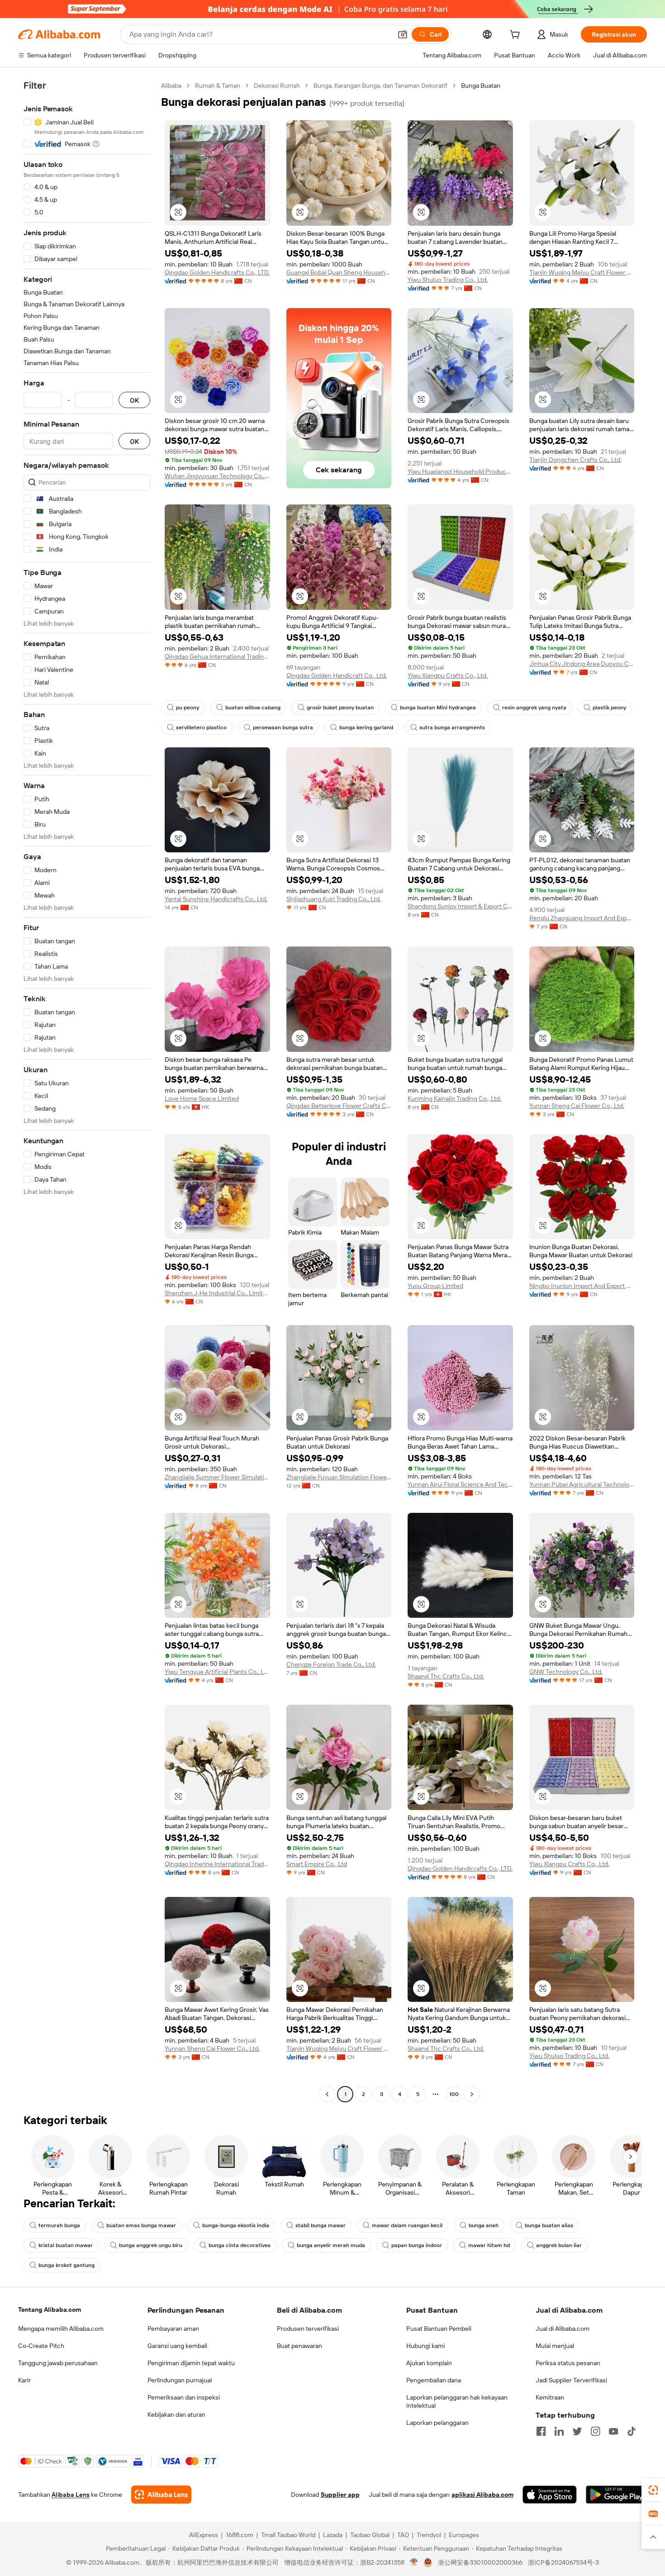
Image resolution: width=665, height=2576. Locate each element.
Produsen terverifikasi (308, 2329)
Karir (24, 2380)
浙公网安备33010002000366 (480, 2562)
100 (454, 2094)
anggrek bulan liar (559, 2245)
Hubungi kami (425, 2346)
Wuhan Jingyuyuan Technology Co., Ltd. (217, 476)
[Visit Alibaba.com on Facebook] (541, 2431)
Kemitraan (550, 2397)
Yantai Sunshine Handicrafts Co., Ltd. (216, 899)
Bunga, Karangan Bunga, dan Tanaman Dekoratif (380, 86)
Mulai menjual (555, 2346)
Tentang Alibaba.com (50, 2310)
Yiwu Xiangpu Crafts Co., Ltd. (448, 675)
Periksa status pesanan (568, 2363)
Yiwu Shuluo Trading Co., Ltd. (448, 280)
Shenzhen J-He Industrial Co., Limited (217, 1293)
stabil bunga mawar (321, 2225)
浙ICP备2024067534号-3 (563, 2562)
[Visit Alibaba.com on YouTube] (613, 2431)
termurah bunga (59, 2225)
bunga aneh (484, 2225)
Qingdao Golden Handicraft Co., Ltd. (337, 675)
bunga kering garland (366, 727)
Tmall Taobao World (288, 2535)
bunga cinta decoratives (240, 2245)
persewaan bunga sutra (283, 727)
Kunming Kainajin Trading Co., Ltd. (454, 1098)
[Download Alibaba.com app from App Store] (550, 2495)
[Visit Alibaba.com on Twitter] (577, 2431)
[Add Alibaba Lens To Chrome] (161, 2495)
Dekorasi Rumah (277, 86)
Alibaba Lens (71, 2495)
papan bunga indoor (417, 2245)
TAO (403, 2535)
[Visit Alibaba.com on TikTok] (632, 2431)
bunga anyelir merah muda (331, 2245)
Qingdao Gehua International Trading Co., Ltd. (217, 656)
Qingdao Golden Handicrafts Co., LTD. (217, 272)
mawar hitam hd (489, 2245)
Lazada (333, 2535)
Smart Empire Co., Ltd (317, 1864)
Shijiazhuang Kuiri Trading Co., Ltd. (334, 899)
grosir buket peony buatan (340, 708)
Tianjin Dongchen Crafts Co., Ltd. (575, 460)
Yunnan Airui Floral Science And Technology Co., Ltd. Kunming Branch (460, 1484)
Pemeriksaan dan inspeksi (184, 2397)
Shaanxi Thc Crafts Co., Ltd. (446, 1676)
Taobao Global (370, 2535)
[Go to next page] (472, 2094)
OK (134, 400)
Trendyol (429, 2535)
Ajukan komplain (429, 2363)
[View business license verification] (414, 2562)
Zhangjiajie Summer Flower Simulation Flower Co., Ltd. (217, 1477)
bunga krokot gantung (66, 2265)
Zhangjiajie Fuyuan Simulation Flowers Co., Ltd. (339, 1477)
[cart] (517, 36)
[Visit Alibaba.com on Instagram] (595, 2431)
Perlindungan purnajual (180, 2380)
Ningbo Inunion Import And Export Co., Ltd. (582, 1286)
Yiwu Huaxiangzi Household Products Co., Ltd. (460, 471)
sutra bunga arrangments (452, 727)
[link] (653, 2490)
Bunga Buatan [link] (481, 86)
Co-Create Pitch (41, 2346)
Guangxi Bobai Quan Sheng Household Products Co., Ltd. (339, 272)
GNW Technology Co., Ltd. (566, 1672)
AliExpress (204, 2535)
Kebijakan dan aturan (176, 2414)
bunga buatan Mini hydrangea (438, 708)
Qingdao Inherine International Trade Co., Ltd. (217, 1864)
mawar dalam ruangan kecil (407, 2225)
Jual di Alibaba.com (563, 2329)
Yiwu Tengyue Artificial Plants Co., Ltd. (217, 1672)
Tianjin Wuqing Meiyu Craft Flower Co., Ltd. (582, 272)
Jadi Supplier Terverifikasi (571, 2380)
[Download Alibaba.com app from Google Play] (616, 2495)
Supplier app (340, 2495)
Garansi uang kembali (177, 2346)
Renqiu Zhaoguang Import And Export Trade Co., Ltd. (582, 918)
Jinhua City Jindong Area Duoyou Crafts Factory (582, 664)
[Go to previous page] (327, 2094)
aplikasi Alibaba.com (482, 2495)
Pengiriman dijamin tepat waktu (191, 2363)
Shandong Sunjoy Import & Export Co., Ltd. (460, 906)
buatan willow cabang (253, 708)
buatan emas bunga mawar (141, 2225)
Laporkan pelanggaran (437, 2423)
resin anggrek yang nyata (534, 708)
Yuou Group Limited (435, 1286)
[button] (403, 34)
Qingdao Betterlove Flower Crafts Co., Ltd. (339, 1106)
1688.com (240, 2535)
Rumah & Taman (218, 86)
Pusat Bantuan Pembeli (439, 2329)
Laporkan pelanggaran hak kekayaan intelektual (457, 2401)
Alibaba (171, 86)
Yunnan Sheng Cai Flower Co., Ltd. (577, 1106)
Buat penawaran (299, 2346)
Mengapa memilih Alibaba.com (61, 2329)
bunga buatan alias (549, 2225)
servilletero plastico (201, 727)
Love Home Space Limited (202, 1098)
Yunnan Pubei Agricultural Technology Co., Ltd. (582, 1484)
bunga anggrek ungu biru (151, 2245)
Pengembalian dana (434, 2380)
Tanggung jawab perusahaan (58, 2363)
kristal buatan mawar (66, 2245)
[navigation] (87, 1091)
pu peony (188, 708)
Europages (464, 2535)
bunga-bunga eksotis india (236, 2225)
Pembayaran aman (173, 2329)
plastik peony (609, 708)
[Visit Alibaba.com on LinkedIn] (559, 2431)
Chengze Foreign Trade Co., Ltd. (331, 1664)
